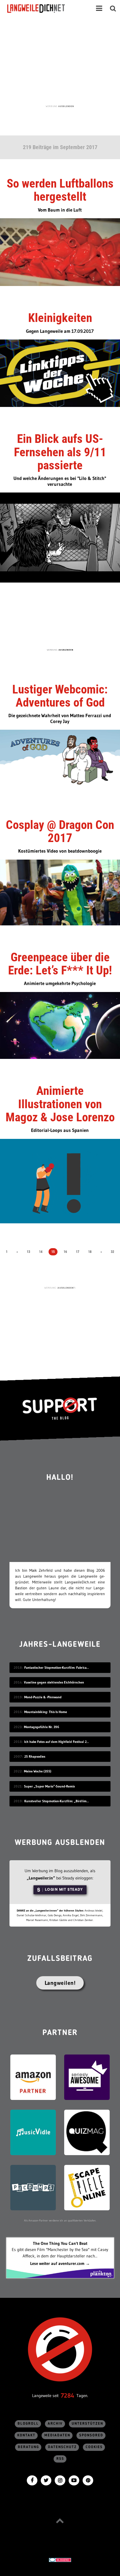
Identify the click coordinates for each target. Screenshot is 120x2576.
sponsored (91, 2435)
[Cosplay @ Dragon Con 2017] (60, 892)
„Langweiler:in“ (41, 1878)
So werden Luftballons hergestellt (60, 190)
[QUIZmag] (87, 2132)
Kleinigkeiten (60, 318)
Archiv (55, 2424)
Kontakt (26, 2435)
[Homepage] (41, 8)
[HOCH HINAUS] (60, 2521)
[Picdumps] (33, 2187)
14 (41, 1252)
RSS (60, 2459)
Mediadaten (57, 2435)
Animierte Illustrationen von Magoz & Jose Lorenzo (60, 1104)
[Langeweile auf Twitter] (46, 2480)
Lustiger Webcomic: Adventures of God (60, 696)
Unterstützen (87, 2424)
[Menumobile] (99, 8)
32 (112, 1252)
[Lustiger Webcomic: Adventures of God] (60, 761)
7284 (68, 2396)
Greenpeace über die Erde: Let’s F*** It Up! (60, 964)
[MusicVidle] (33, 2132)
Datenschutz (62, 2447)
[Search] (113, 8)
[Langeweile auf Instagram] (60, 2480)
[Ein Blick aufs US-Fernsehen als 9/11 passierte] (60, 537)
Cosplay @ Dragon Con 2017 (60, 831)
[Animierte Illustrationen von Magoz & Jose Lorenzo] (60, 1181)
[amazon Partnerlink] (33, 2077)
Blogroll (28, 2424)
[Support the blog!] (60, 1408)
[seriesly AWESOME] (87, 2077)
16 (65, 1252)
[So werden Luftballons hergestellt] (60, 252)
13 (28, 1252)
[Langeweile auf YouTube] (74, 2480)
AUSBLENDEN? (66, 1288)
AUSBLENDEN (66, 106)
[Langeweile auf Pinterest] (88, 2480)
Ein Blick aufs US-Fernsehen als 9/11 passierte (60, 452)
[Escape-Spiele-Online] (87, 2187)
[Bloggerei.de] (60, 2559)
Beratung (28, 2447)
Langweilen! (60, 1983)
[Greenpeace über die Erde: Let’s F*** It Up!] (60, 1025)
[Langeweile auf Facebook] (32, 2480)
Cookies (94, 2447)
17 (78, 1252)
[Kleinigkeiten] (60, 373)
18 (90, 1252)
